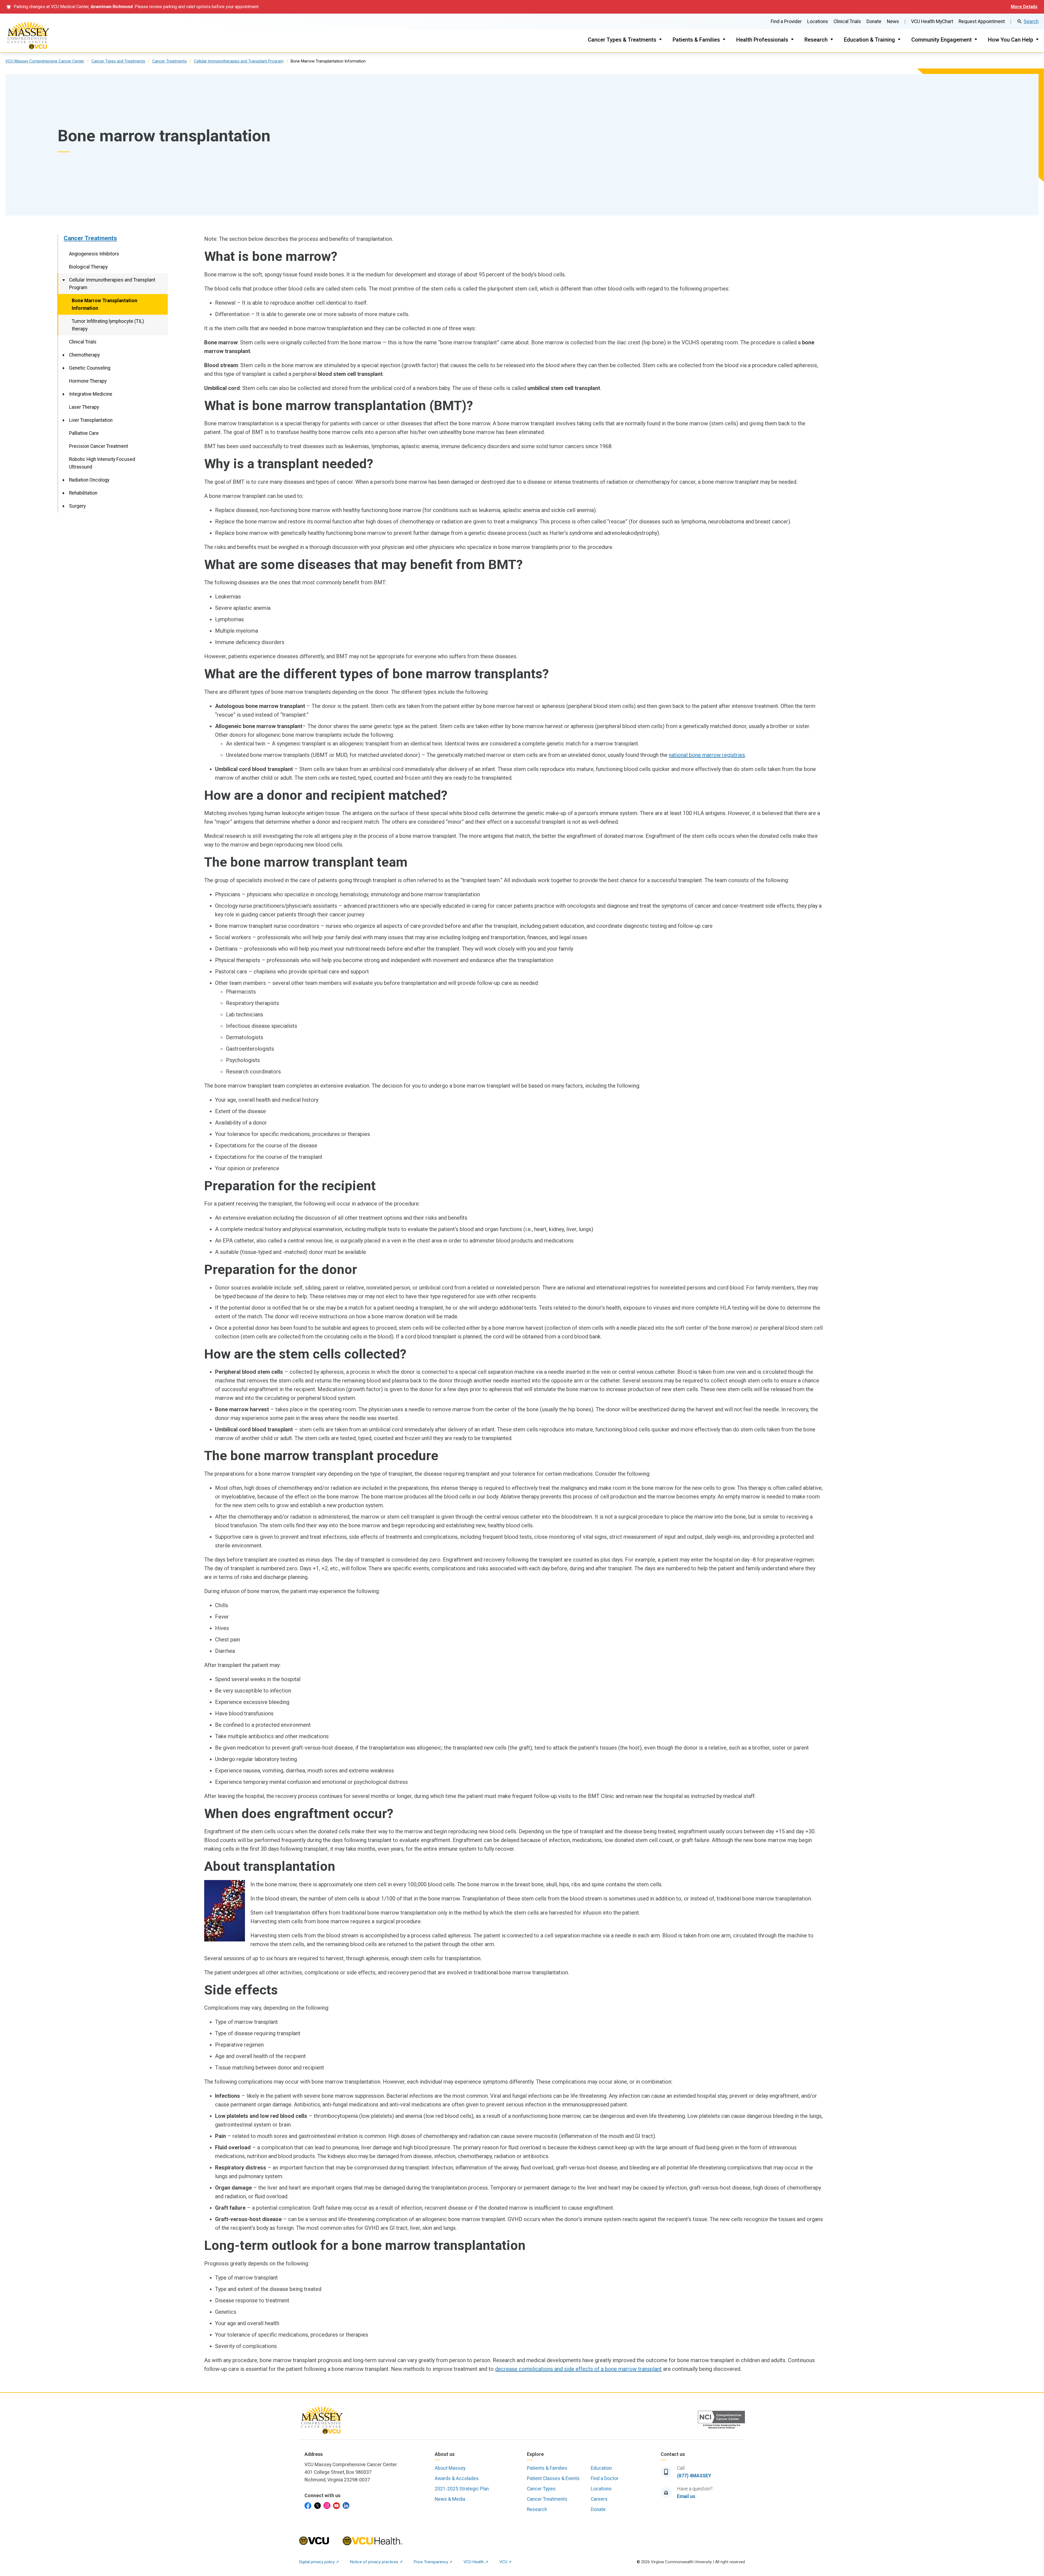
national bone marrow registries (707, 755)
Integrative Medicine (91, 394)
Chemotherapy (84, 355)
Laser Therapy (84, 407)
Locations (818, 21)
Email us (686, 2496)
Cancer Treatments (170, 61)
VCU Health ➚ (476, 2562)
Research (816, 40)
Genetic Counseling (90, 368)
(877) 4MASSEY (694, 2476)
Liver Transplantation (91, 420)
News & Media (450, 2499)
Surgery (77, 506)
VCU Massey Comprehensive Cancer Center (45, 61)
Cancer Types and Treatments (118, 61)
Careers (599, 2499)
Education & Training (869, 40)
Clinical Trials (847, 21)
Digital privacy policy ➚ (319, 2562)
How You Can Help (1011, 40)
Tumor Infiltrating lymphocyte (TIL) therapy (108, 325)
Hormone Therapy (88, 381)
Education (601, 2468)
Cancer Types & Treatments (622, 40)
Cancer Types (541, 2489)
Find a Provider (786, 21)
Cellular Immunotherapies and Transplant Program (239, 61)
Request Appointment (982, 21)
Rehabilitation (83, 493)
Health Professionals (762, 40)
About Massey (450, 2468)
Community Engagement (942, 40)
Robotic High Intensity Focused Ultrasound (102, 463)
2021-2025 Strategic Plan (462, 2489)
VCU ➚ (506, 2562)
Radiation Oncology (89, 480)
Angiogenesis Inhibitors (94, 254)
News (893, 21)
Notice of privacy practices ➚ (377, 2562)
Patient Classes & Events (553, 2478)
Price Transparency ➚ (433, 2562)
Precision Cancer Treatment (99, 446)
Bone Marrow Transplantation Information (105, 304)
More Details (1024, 7)
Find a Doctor (605, 2478)
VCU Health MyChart (932, 21)
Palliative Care (84, 433)
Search (1031, 21)
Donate (874, 21)
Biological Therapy (88, 267)
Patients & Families (696, 40)
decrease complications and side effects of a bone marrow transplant (578, 2369)
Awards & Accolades (457, 2478)
